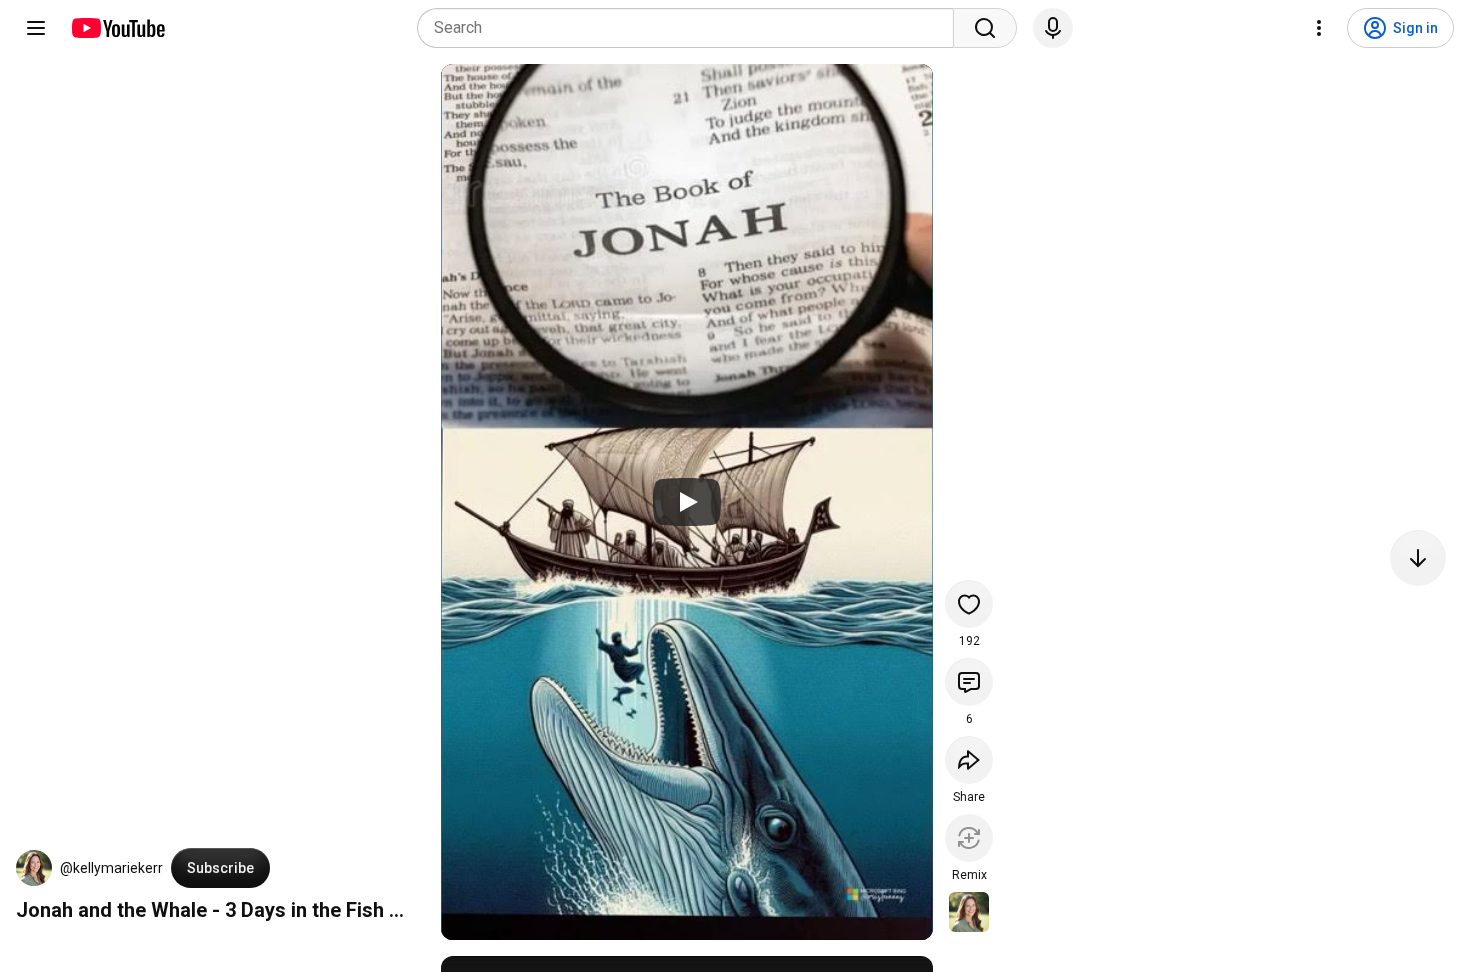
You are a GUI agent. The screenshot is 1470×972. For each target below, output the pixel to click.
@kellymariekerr (111, 868)
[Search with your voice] (1053, 28)
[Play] (687, 502)
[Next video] (1418, 558)
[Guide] (36, 28)
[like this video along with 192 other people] (969, 604)
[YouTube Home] (117, 28)
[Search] (985, 28)
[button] (34, 868)
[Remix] (969, 838)
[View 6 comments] (969, 682)
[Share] (969, 760)
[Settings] (1319, 28)
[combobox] (691, 28)
